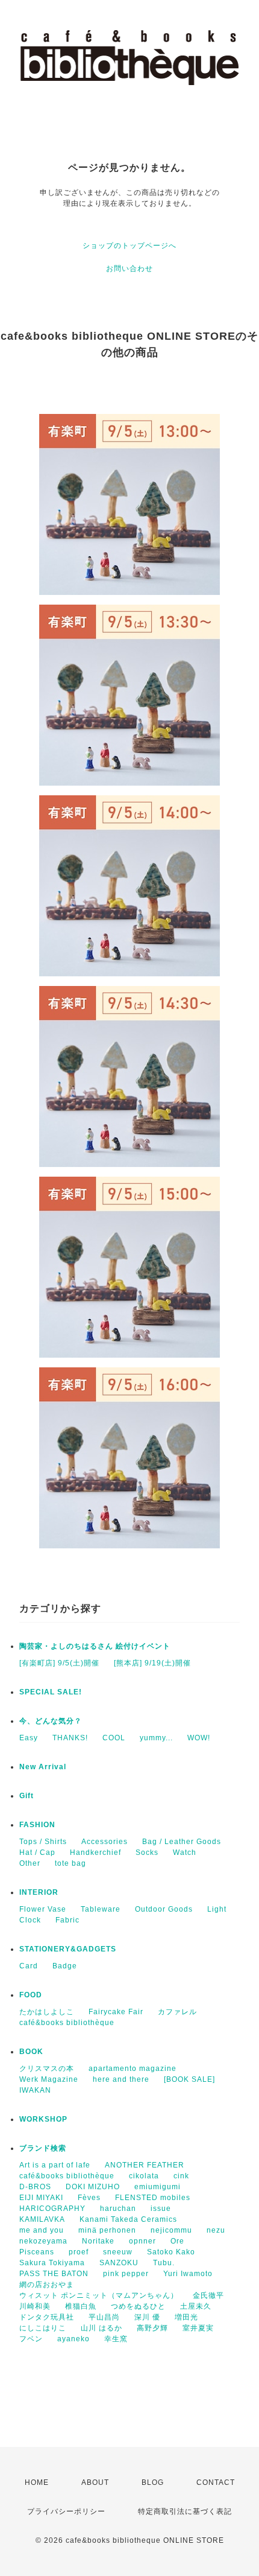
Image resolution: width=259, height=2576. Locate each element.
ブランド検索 (43, 2148)
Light (217, 1909)
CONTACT (216, 2482)
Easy (29, 1738)
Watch (185, 1852)
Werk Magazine (49, 2079)
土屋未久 (196, 2306)
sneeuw (118, 2252)
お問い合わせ (129, 269)
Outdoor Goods (164, 1909)
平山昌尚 (104, 2317)
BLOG (153, 2482)
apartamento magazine (133, 2069)
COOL (114, 1738)
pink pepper (126, 2274)
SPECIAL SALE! (51, 1692)
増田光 (186, 2317)
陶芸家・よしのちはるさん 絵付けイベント (95, 1646)
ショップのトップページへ (129, 246)
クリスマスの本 (47, 2069)
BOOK (31, 2052)
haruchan (118, 2209)
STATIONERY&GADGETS (68, 1949)
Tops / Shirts (43, 1842)
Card (29, 1966)
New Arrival (43, 1767)
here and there (121, 2079)
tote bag (70, 1863)
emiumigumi (158, 2187)
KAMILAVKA (42, 2219)
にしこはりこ (43, 2328)
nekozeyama (43, 2241)
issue (161, 2209)
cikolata (144, 2176)
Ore (177, 2241)
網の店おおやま (47, 2285)
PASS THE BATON (54, 2274)
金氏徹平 (208, 2295)
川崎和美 (35, 2306)
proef (79, 2252)
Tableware (101, 1909)
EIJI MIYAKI (41, 2198)
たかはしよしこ (47, 2012)
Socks (147, 1852)
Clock (30, 1920)
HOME (37, 2482)
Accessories (105, 1842)
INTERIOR (39, 1892)
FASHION (37, 1825)
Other (30, 1863)
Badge (65, 1966)
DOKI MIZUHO (93, 2187)
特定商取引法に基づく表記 (185, 2511)
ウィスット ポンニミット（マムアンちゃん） (99, 2295)
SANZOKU (119, 2263)
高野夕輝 (152, 2328)
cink (181, 2176)
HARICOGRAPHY (52, 2209)
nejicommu (171, 2230)
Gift (27, 1796)
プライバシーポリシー (66, 2511)
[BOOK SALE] (189, 2079)
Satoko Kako (171, 2252)
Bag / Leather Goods (182, 1842)
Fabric (67, 1920)
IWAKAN (35, 2090)
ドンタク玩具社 (47, 2317)
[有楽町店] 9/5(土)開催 (59, 1663)
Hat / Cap (37, 1852)
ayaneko (73, 2339)
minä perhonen (107, 2230)
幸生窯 (116, 2339)
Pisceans (37, 2252)
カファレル (177, 2012)
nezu (216, 2230)
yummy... (156, 1738)
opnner (142, 2241)
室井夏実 (198, 2328)
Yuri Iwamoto (188, 2274)
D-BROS (35, 2187)
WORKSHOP (43, 2119)
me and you (42, 2230)
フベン (31, 2339)
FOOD (31, 1995)
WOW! (199, 1738)
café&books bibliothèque (67, 2023)
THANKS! (70, 1738)
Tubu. (164, 2263)
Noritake (98, 2241)
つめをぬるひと (138, 2306)
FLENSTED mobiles (153, 2198)
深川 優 (147, 2317)
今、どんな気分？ (51, 1721)
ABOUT (95, 2482)
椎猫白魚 (81, 2306)
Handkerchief (95, 1852)
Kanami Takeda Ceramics (128, 2219)
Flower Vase (43, 1909)
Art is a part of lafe (55, 2165)
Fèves (89, 2198)
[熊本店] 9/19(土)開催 (152, 1663)
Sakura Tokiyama (52, 2263)
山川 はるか (101, 2328)
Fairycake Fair (116, 2012)
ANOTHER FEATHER (145, 2165)
